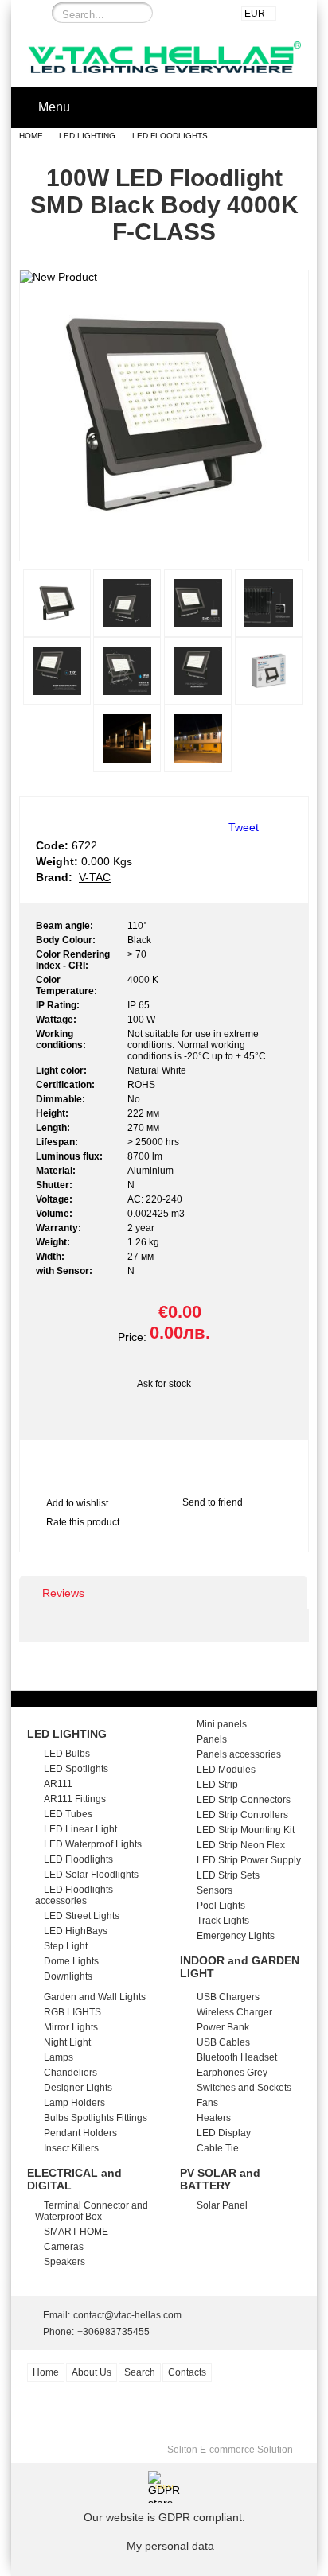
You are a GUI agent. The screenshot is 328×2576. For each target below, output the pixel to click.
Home (31, 136)
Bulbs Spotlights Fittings (96, 2118)
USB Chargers (228, 1997)
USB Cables (223, 2042)
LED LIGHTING (87, 136)
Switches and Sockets (244, 2088)
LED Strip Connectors (244, 1800)
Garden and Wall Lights (95, 1997)
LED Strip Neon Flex (241, 1845)
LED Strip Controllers (242, 1815)
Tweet (244, 827)
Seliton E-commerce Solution (230, 2450)
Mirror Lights (71, 2027)
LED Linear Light (80, 1829)
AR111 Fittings (75, 1799)
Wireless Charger (234, 2012)
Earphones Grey (232, 2073)
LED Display (224, 2133)
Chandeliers (70, 2073)
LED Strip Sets (228, 1875)
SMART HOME (76, 2232)
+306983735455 (113, 2332)
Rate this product (83, 1522)
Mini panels (222, 1724)
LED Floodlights (170, 136)
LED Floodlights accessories (74, 1895)
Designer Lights (78, 2088)
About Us (92, 2372)
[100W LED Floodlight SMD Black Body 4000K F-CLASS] (164, 546)
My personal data (170, 2546)
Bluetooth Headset (237, 2057)
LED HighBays (76, 1931)
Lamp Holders (74, 2103)
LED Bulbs (67, 1754)
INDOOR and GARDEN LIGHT (240, 1967)
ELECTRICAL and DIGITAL (74, 2179)
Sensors (215, 1890)
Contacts (187, 2372)
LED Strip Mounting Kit (246, 1830)
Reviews (63, 1593)
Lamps (59, 2057)
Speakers (64, 2262)
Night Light (67, 2042)
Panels (212, 1739)
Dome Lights (71, 1961)
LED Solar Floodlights (91, 1875)
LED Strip (217, 1785)
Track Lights (223, 1921)
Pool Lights (221, 1906)
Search (140, 2372)
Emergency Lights (236, 1936)
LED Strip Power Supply (249, 1860)
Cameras (64, 2247)
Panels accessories (239, 1754)
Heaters (214, 2118)
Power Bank (223, 2027)
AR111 (58, 1784)
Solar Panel (222, 2205)
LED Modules (226, 1770)
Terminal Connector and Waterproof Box (92, 2211)
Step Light (66, 1946)
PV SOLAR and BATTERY (220, 2179)
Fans (207, 2103)
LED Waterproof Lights (93, 1844)
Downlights (68, 1976)
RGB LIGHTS (72, 2012)
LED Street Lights (82, 1916)
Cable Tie (218, 2148)
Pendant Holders (80, 2133)
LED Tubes (68, 1814)
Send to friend (213, 1502)
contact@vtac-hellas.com (127, 2315)
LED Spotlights (76, 1769)
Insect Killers (71, 2148)
